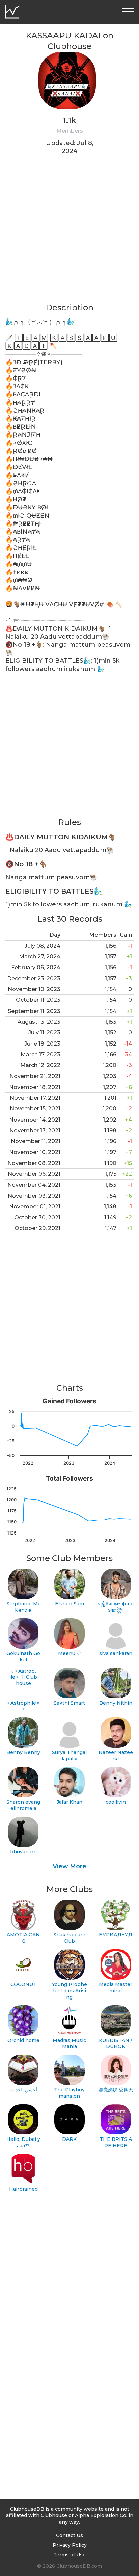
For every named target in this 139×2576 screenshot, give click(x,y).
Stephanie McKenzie (23, 1607)
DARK (69, 2139)
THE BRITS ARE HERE (116, 2142)
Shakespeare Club (69, 1938)
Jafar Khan (69, 1802)
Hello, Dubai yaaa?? (23, 2142)
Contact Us (69, 2535)
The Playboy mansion (69, 2093)
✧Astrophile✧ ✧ (23, 1706)
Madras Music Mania (69, 2043)
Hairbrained (23, 2189)
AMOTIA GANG (23, 1938)
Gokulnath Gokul (23, 1656)
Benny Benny (23, 1752)
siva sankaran (116, 1653)
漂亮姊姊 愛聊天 (116, 2090)
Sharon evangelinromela (23, 1805)
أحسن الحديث (23, 2090)
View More (69, 1866)
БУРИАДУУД (116, 1935)
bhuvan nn (23, 1852)
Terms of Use (69, 2555)
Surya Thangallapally (69, 1756)
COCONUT (23, 1984)
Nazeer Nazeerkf (116, 1756)
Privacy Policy (70, 2545)
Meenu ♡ (69, 1653)
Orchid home (23, 2040)
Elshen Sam (69, 1604)
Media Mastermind (116, 1988)
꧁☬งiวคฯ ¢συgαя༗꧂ (116, 1607)
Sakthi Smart (69, 1703)
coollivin (116, 1802)
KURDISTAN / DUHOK (116, 2043)
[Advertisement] (69, 233)
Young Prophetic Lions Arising (69, 1991)
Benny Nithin (116, 1703)
